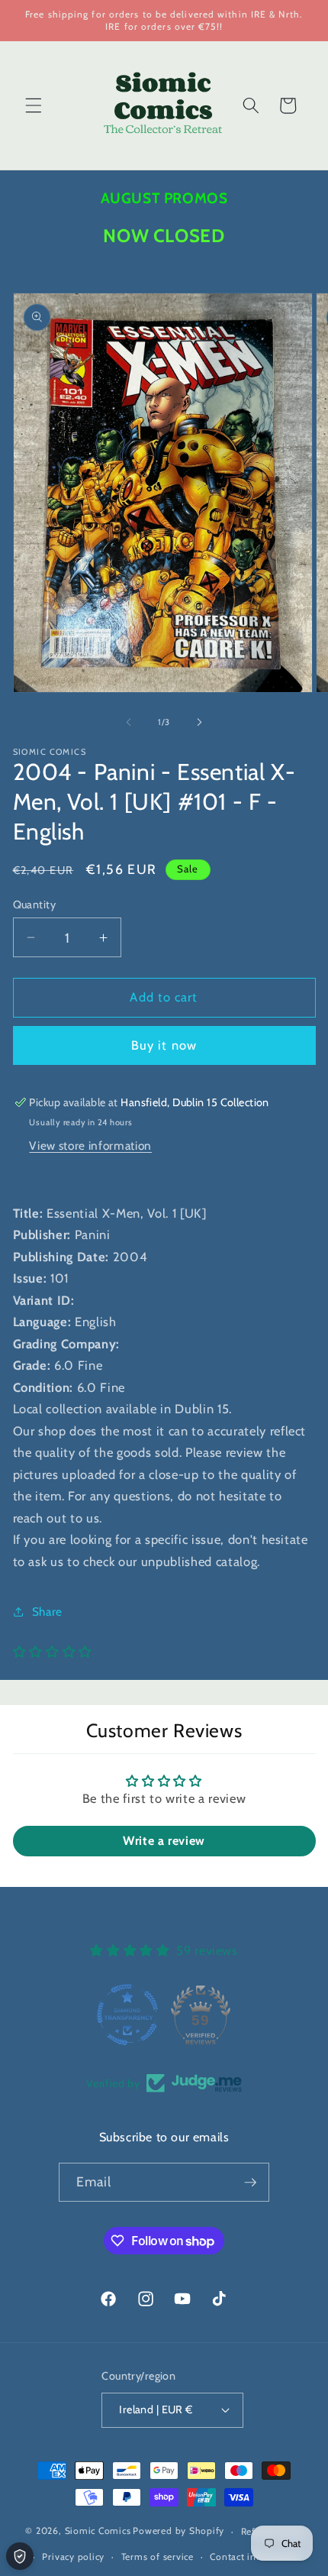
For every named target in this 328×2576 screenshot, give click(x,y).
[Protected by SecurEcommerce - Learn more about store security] (20, 2556)
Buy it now (164, 1045)
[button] (34, 105)
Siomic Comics (98, 2531)
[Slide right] (199, 722)
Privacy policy (73, 2557)
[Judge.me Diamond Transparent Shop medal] (127, 2015)
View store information (90, 1146)
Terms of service (158, 2557)
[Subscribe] (250, 2183)
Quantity (35, 905)
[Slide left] (129, 722)
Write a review (164, 1841)
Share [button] (47, 1612)
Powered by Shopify (178, 2531)
